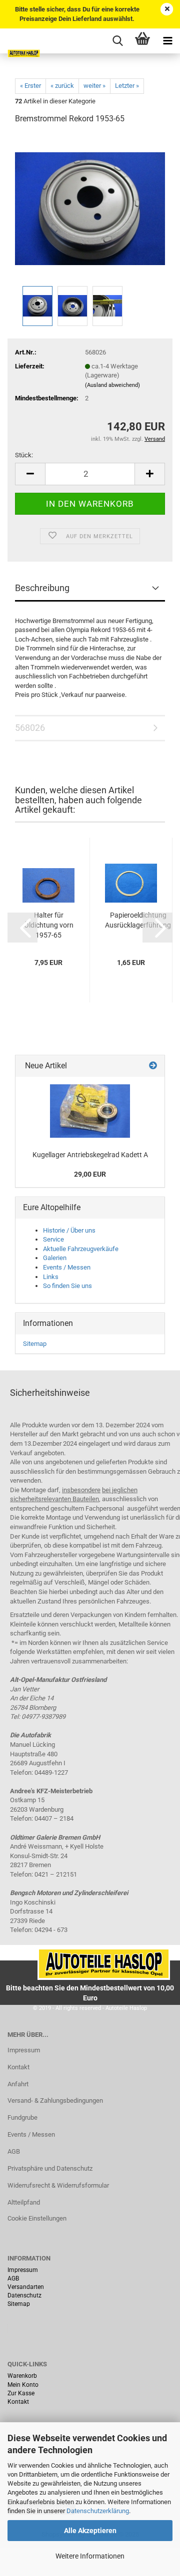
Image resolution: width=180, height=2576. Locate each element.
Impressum (24, 2050)
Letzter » (127, 86)
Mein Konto (23, 2385)
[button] (22, 928)
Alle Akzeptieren (90, 2531)
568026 (30, 728)
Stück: (24, 455)
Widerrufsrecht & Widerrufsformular (58, 2185)
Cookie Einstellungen (37, 2218)
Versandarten (26, 2287)
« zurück (62, 86)
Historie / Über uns (69, 1230)
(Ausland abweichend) (112, 385)
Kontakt (18, 2067)
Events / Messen (67, 1267)
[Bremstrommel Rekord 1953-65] (90, 208)
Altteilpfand (24, 2202)
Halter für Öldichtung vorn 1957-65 (49, 925)
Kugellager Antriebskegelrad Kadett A (90, 1155)
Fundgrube (22, 2117)
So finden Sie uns (67, 1286)
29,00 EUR (90, 1174)
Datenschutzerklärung (98, 2511)
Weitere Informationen (90, 2556)
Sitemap (35, 1344)
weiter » (94, 86)
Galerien (55, 1258)
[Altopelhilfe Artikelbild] (90, 1111)
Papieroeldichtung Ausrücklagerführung (138, 920)
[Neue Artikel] (153, 1066)
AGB (14, 2151)
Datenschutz (24, 2295)
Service (53, 1239)
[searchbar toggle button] (117, 41)
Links (51, 1277)
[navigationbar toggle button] (167, 41)
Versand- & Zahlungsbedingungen (55, 2100)
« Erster (30, 86)
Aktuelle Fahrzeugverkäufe (81, 1249)
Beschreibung (42, 588)
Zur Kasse (21, 2393)
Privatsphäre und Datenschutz (50, 2168)
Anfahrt (18, 2084)
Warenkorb (22, 2376)
